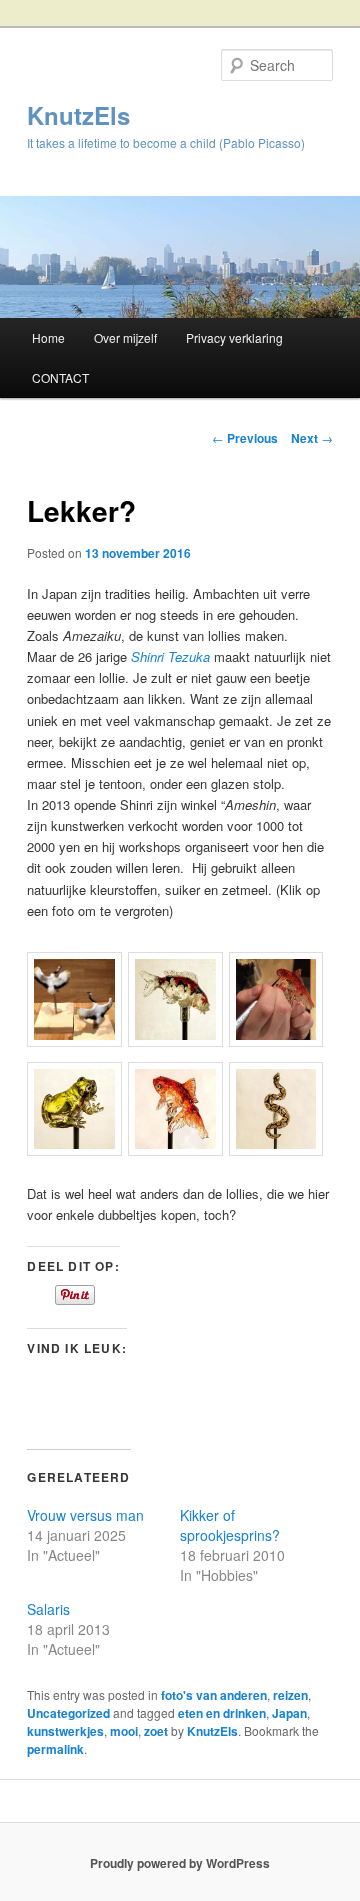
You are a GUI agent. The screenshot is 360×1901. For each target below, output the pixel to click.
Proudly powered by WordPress (180, 1863)
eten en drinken (222, 1713)
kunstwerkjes (65, 1731)
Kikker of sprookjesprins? (230, 1525)
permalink (55, 1749)
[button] (77, 1002)
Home (48, 337)
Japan (289, 1713)
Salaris (48, 1609)
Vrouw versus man (85, 1515)
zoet (156, 1731)
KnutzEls (78, 115)
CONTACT (60, 377)
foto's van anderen (214, 1695)
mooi (124, 1731)
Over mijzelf (125, 337)
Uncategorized (68, 1713)
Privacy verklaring (234, 337)
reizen (290, 1695)
